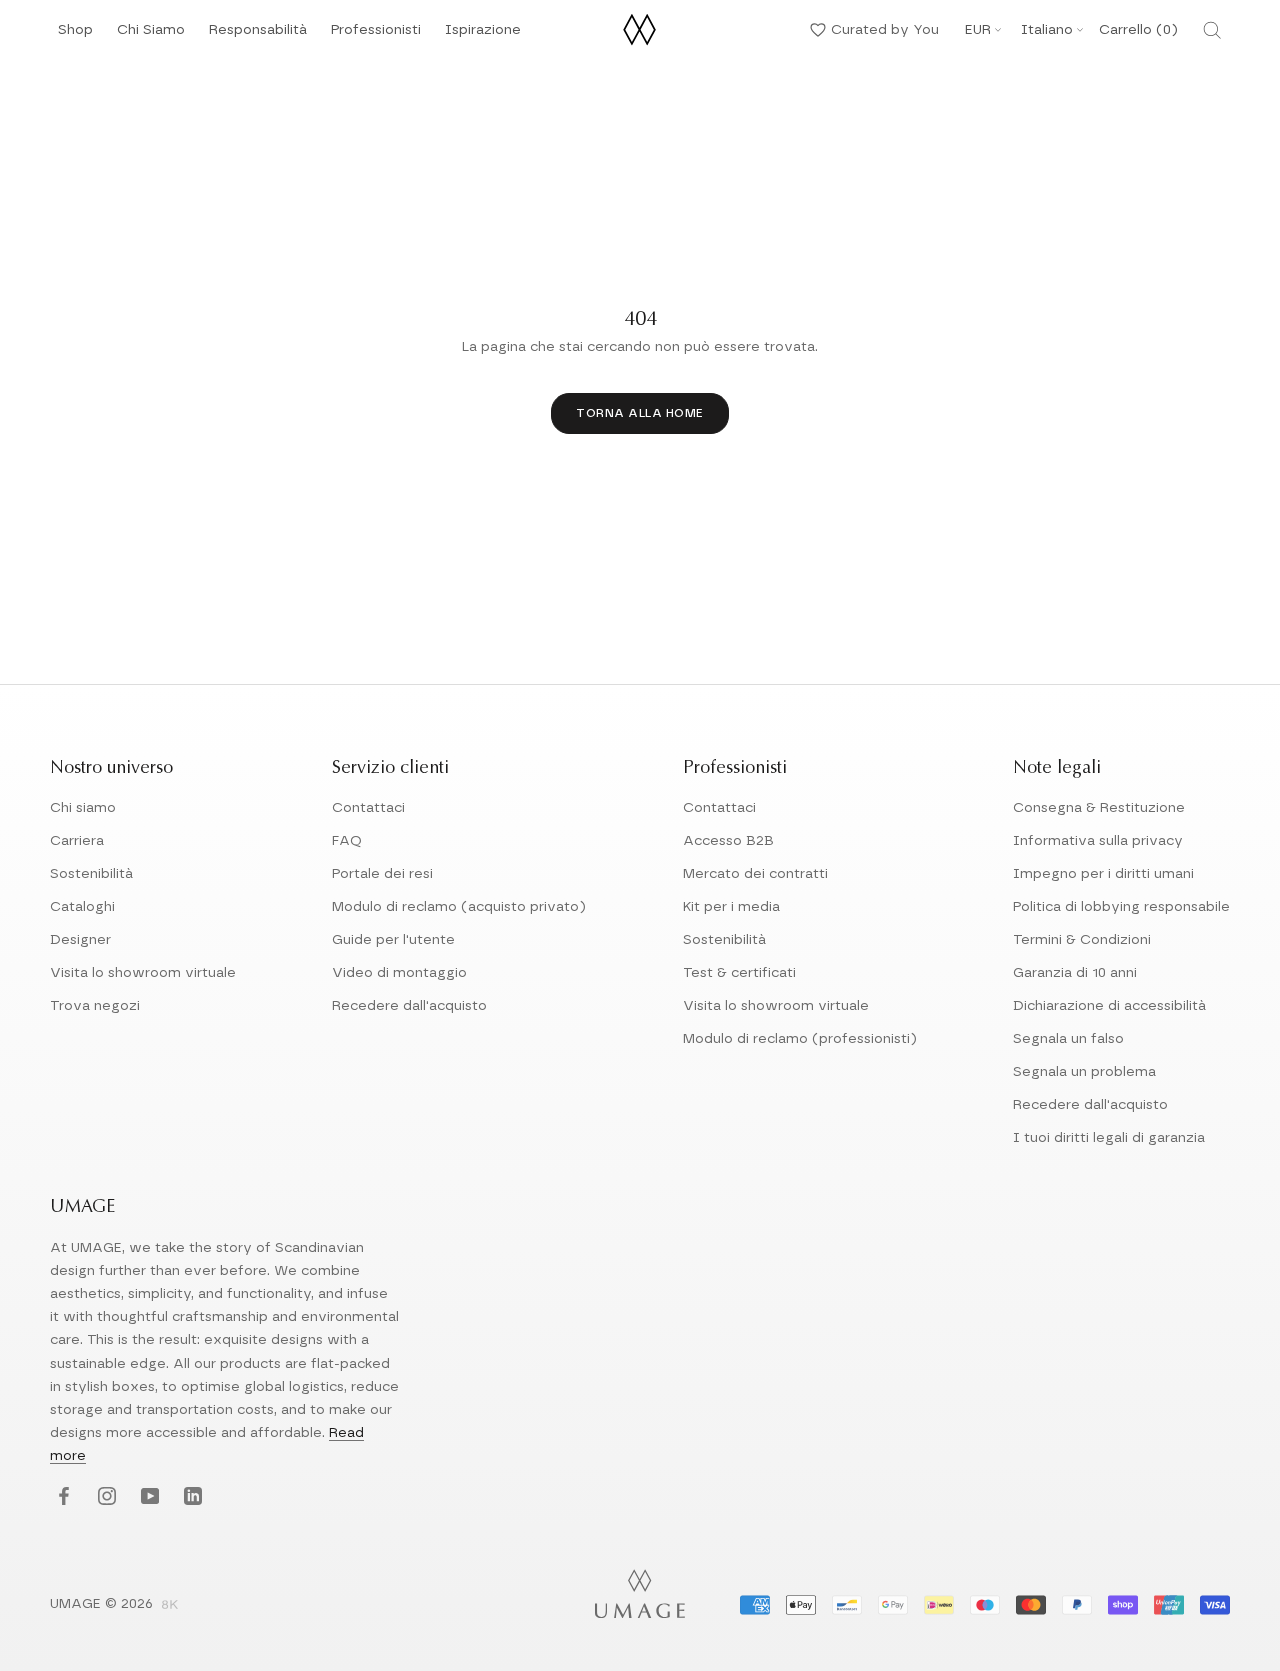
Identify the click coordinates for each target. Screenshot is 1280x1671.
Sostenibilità (91, 874)
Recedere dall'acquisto (409, 1006)
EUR (978, 30)
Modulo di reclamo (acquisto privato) (459, 907)
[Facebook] (61, 1497)
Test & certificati (739, 973)
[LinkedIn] (190, 1497)
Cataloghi (82, 907)
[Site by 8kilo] (170, 1606)
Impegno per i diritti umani (1103, 874)
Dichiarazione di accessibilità (1109, 1006)
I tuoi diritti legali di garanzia (1109, 1138)
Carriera (77, 841)
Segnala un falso (1068, 1039)
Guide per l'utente (393, 940)
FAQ (347, 841)
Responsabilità (258, 35)
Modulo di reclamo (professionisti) (800, 1039)
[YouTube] (147, 1497)
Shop (75, 35)
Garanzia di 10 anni (1075, 973)
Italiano (1047, 30)
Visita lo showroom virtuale (143, 973)
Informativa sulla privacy (1098, 841)
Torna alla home (640, 413)
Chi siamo (83, 808)
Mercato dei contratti (755, 874)
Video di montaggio (399, 973)
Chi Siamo (151, 35)
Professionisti (376, 30)
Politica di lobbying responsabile (1121, 907)
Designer (80, 940)
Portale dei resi (382, 874)
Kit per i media (731, 907)
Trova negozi (95, 1006)
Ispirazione (483, 35)
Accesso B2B (728, 841)
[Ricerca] (1212, 30)
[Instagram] (104, 1497)
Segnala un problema (1084, 1072)
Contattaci (368, 808)
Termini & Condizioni (1082, 940)
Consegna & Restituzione (1099, 808)
